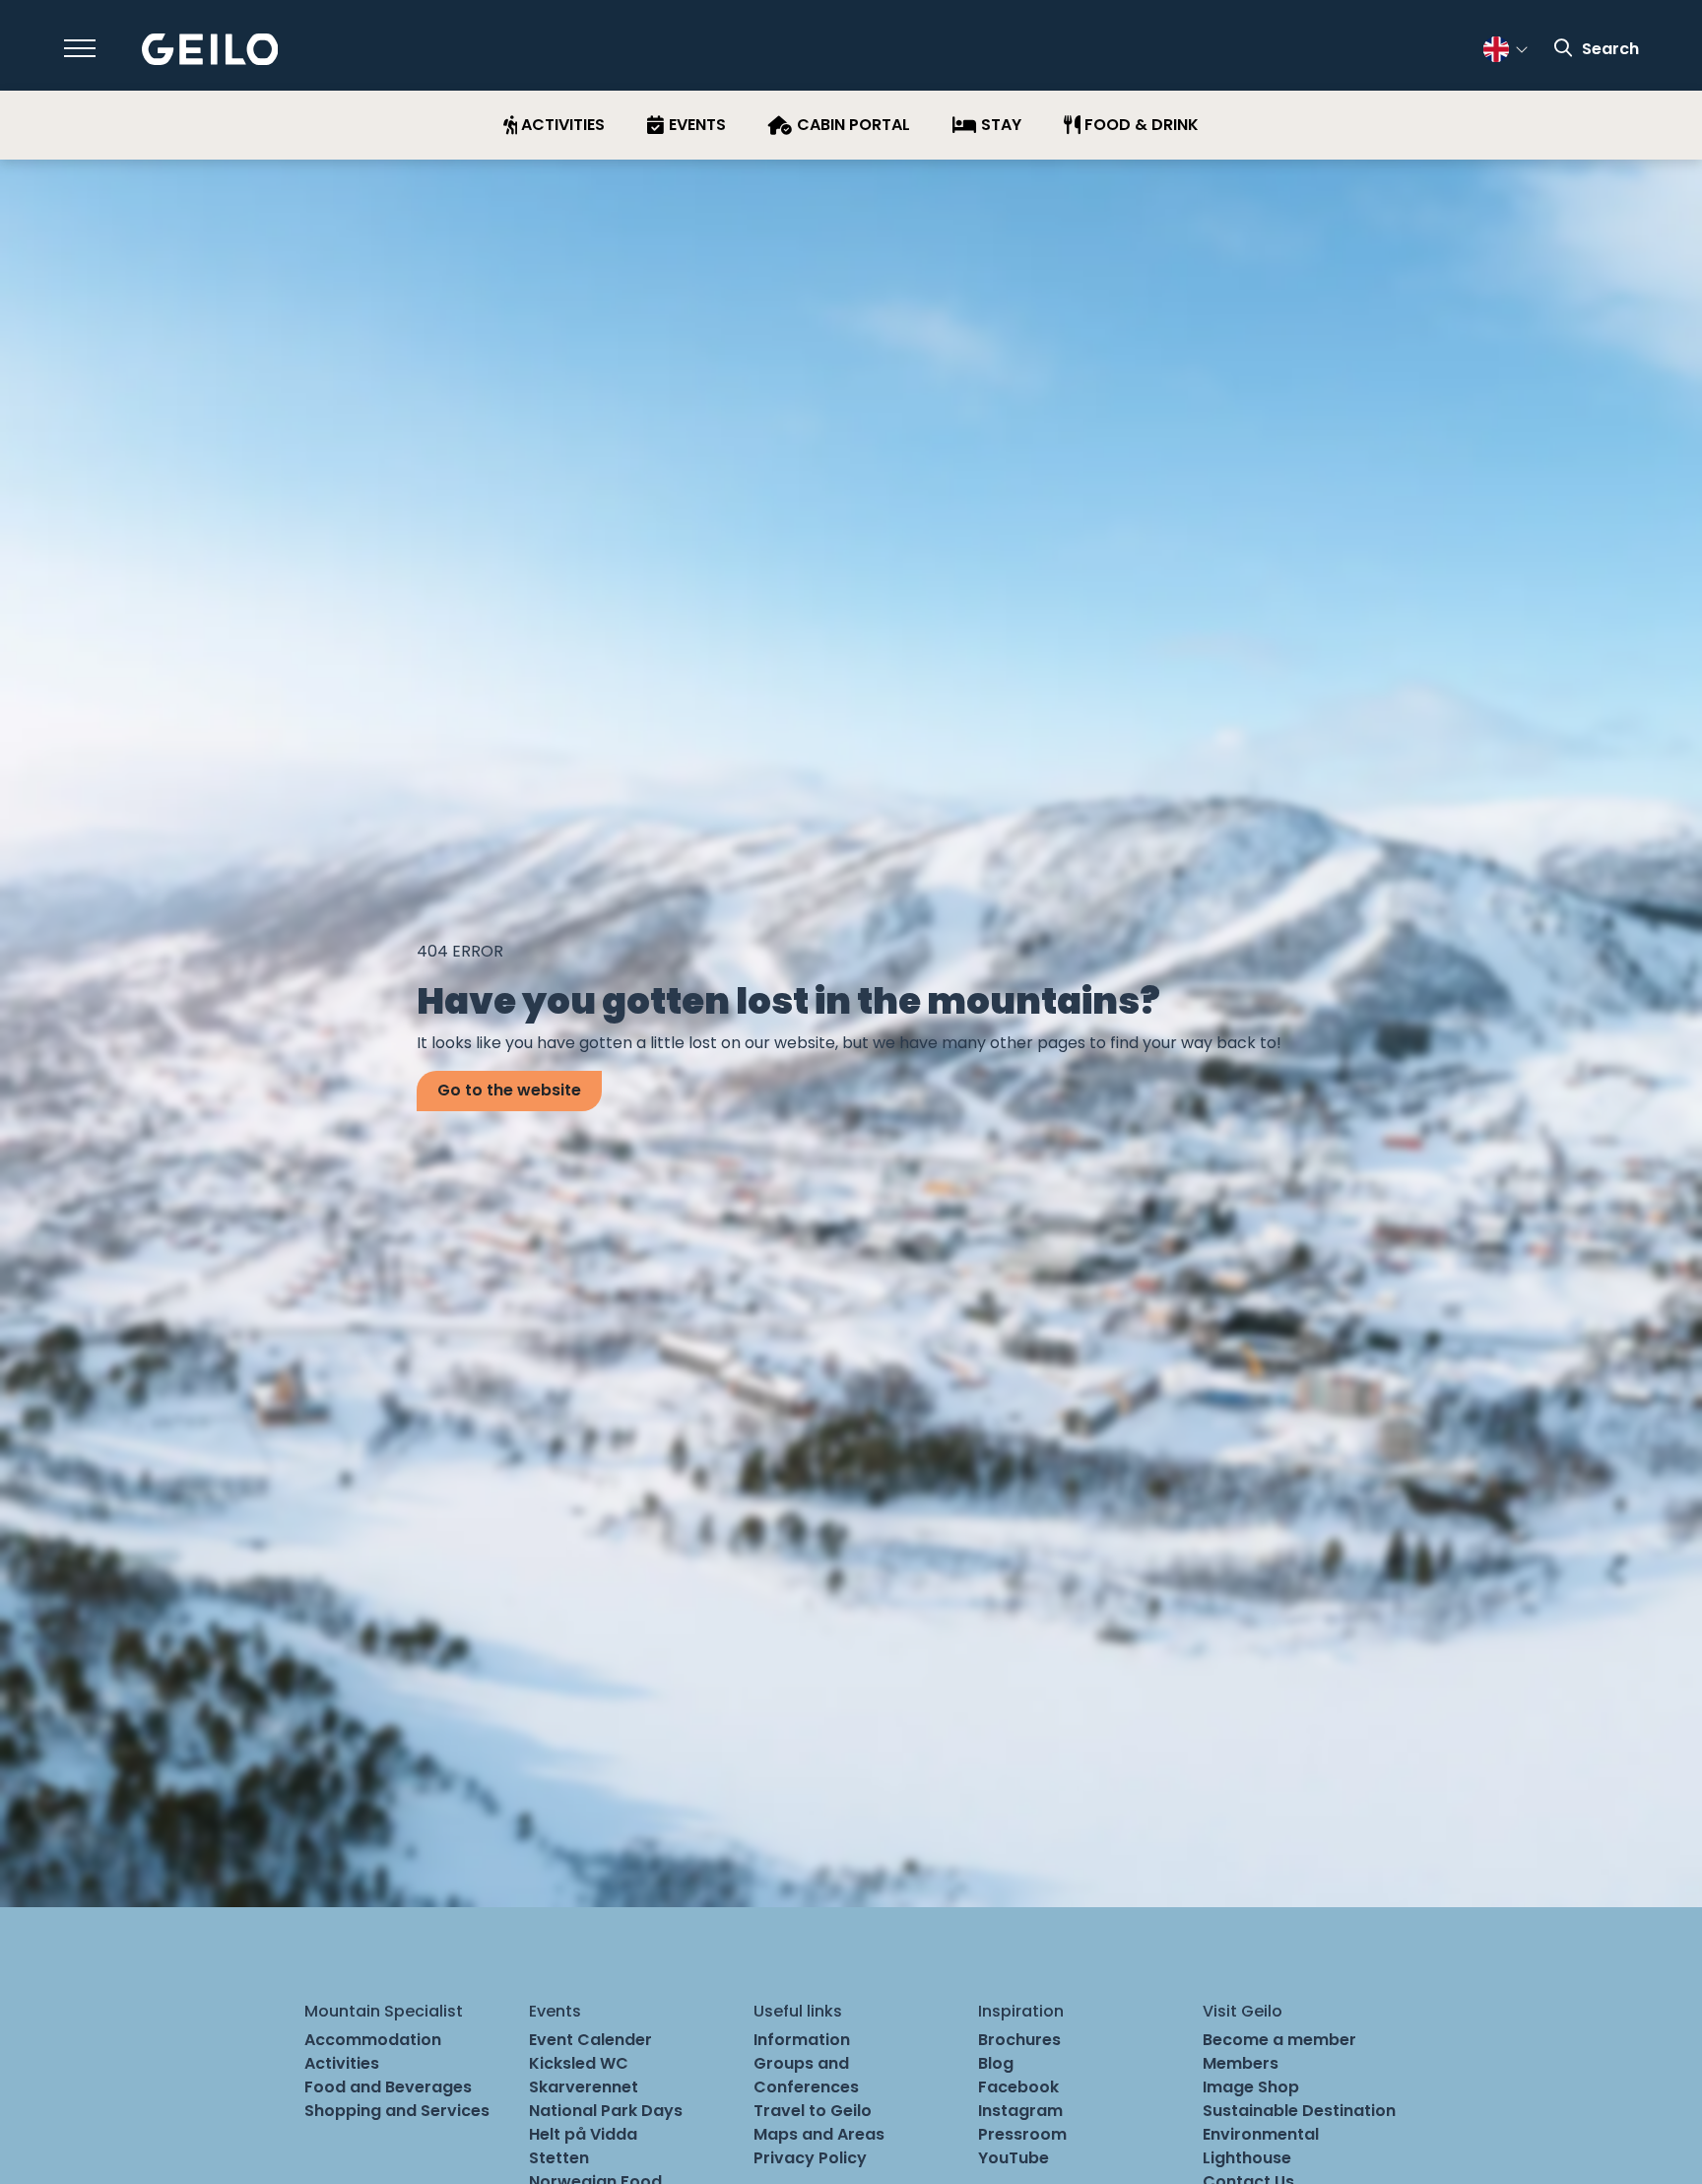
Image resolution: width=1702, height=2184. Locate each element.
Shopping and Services (397, 2111)
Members (1241, 2063)
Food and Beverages (388, 2087)
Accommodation (373, 2040)
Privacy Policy (810, 2158)
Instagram (1020, 2111)
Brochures (1019, 2040)
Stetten (559, 2158)
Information (802, 2040)
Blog (996, 2063)
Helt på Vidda (583, 2134)
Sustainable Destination (1299, 2111)
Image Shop (1251, 2087)
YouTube (1014, 2158)
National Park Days (606, 2111)
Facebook (1018, 2087)
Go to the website (509, 1090)
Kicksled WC (579, 2063)
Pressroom (1022, 2134)
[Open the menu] (80, 48)
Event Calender (590, 2040)
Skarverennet (584, 2087)
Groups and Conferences (806, 2075)
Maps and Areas (819, 2134)
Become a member (1279, 2040)
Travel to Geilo (813, 2111)
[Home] (210, 50)
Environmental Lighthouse (1261, 2146)
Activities (342, 2063)
